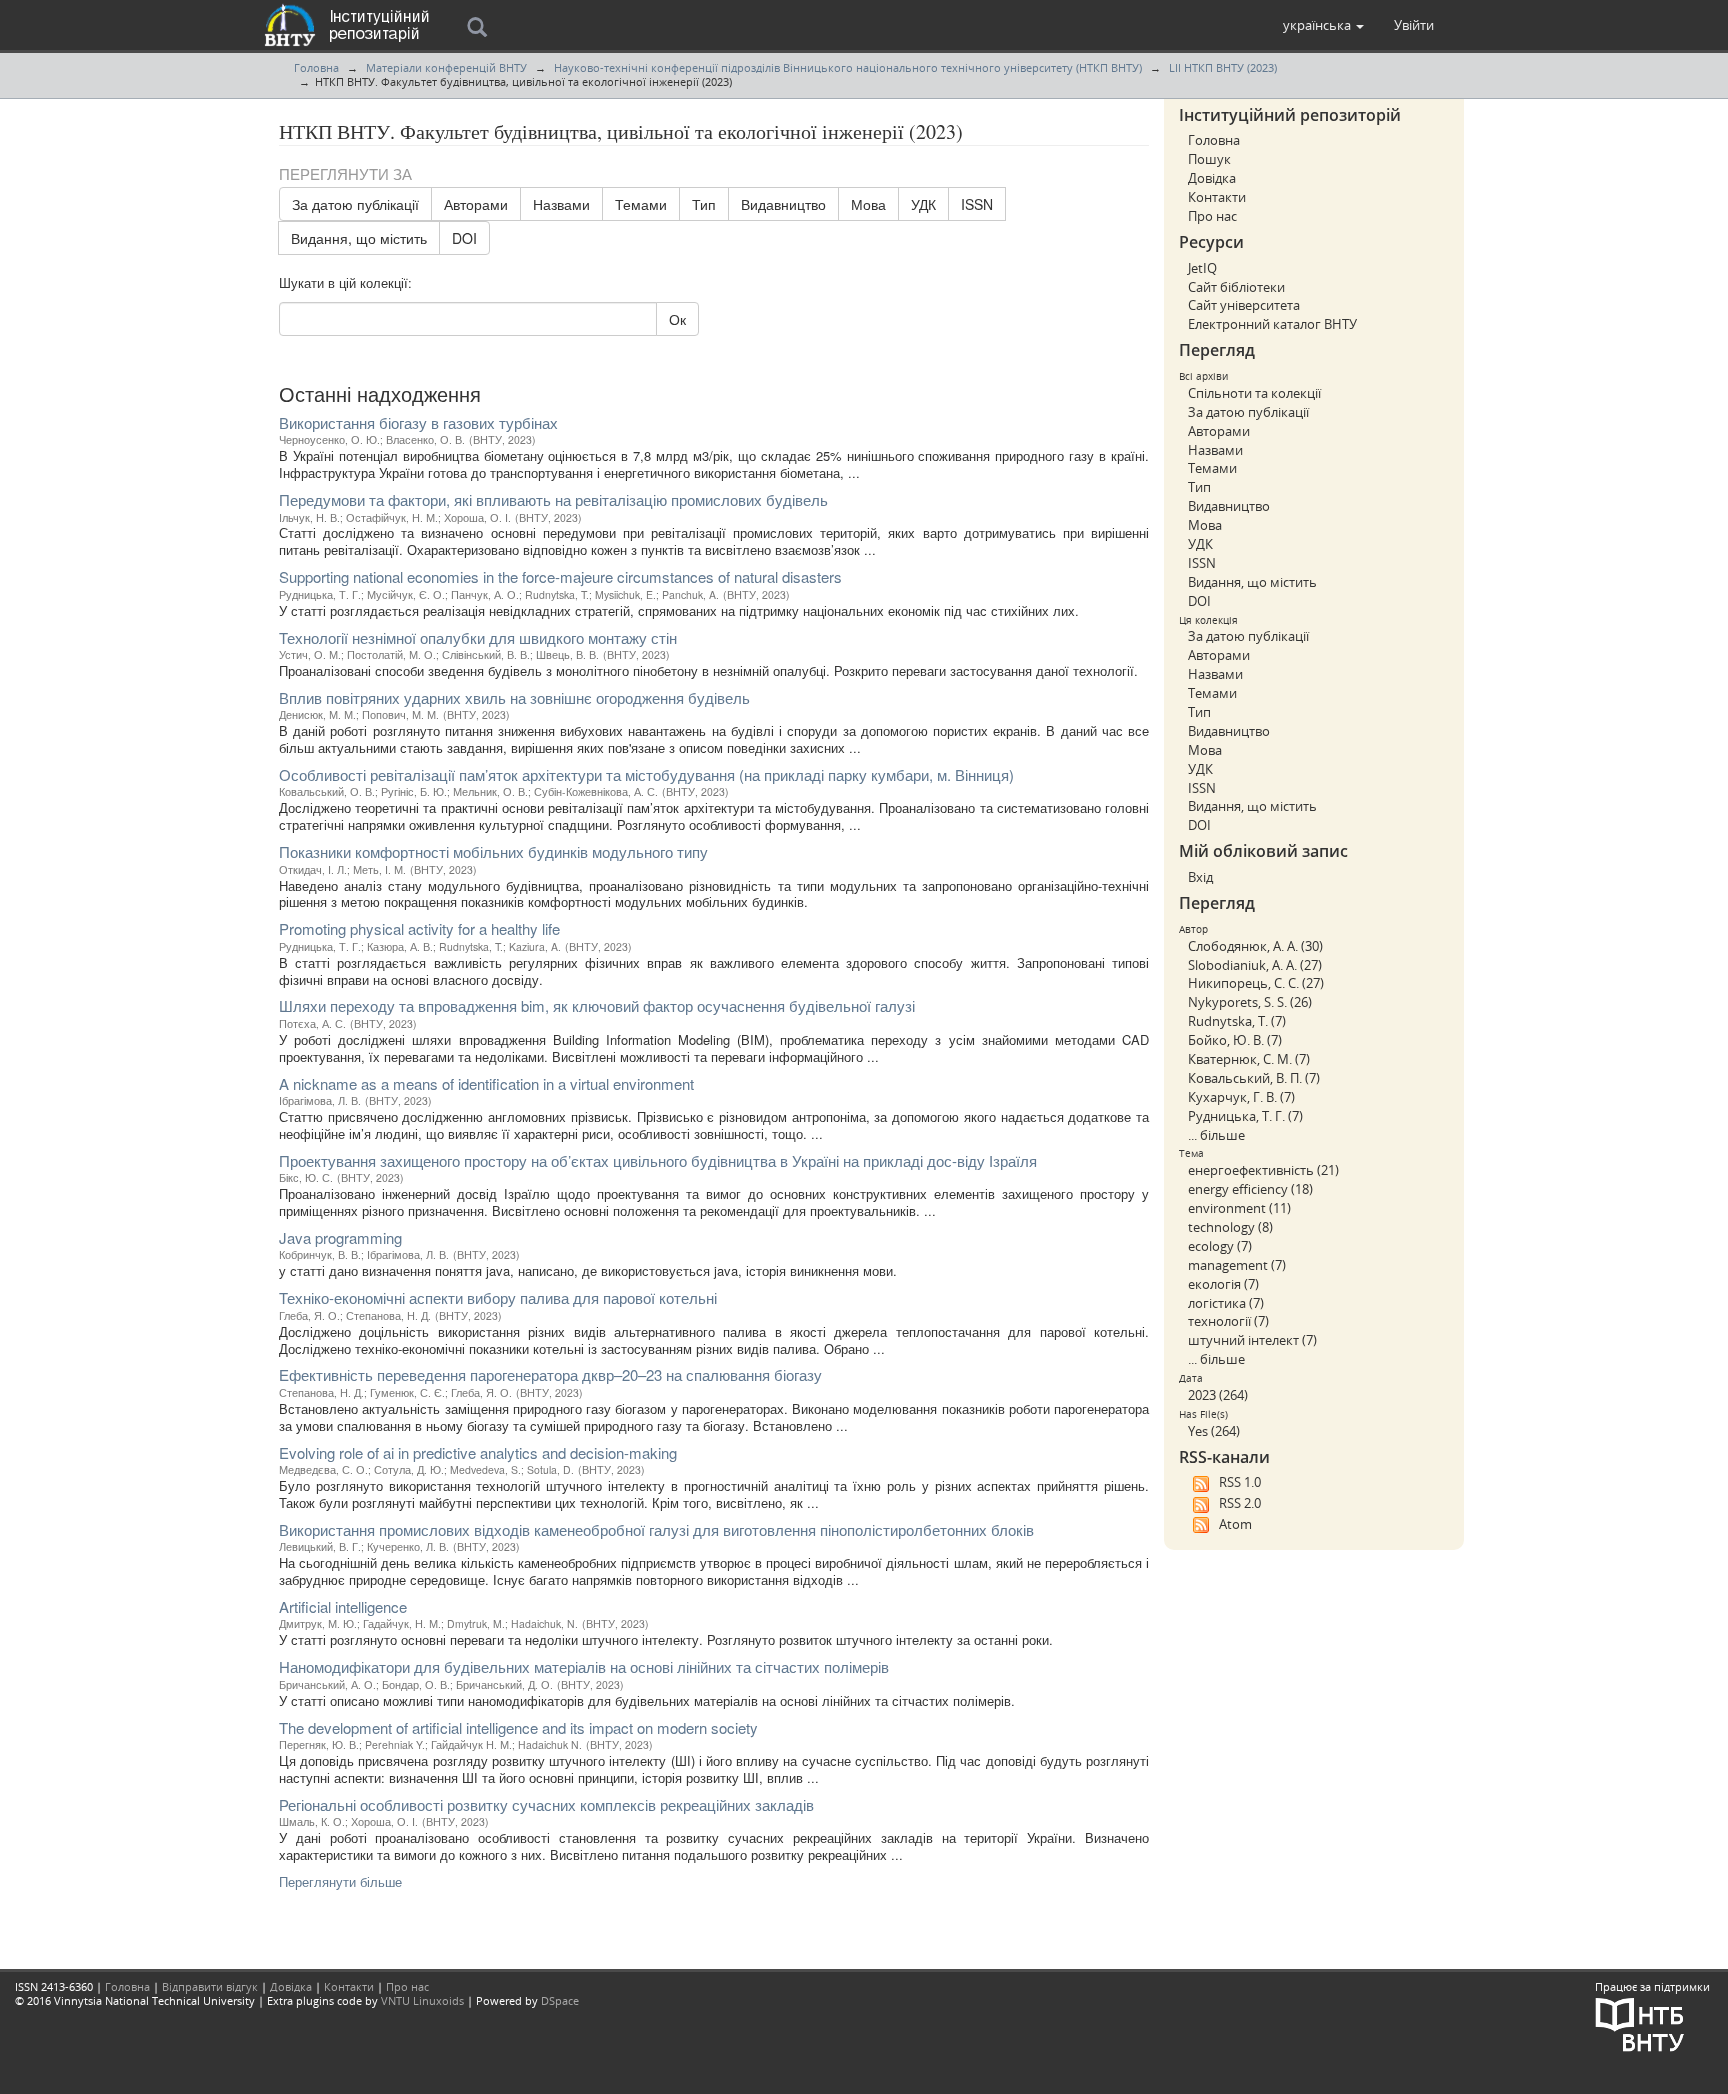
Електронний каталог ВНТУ (1272, 324)
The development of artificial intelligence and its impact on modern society (518, 1727)
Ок (677, 319)
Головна (316, 67)
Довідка (1212, 178)
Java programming (340, 1237)
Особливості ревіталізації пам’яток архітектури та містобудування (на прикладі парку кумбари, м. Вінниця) (646, 774)
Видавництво (783, 204)
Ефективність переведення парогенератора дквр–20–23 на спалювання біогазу (550, 1374)
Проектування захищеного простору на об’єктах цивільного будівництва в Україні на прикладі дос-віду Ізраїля (658, 1160)
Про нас (1212, 216)
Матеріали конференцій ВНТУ (446, 67)
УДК (923, 204)
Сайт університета (1244, 305)
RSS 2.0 (1240, 1503)
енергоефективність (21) (1263, 1170)
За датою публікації (355, 204)
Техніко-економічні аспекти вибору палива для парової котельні (498, 1297)
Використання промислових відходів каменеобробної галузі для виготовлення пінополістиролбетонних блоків (656, 1529)
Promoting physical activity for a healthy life (419, 928)
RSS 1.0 (1240, 1482)
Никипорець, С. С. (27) (1256, 983)
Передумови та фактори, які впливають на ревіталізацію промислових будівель (553, 499)
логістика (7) (1226, 1303)
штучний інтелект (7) (1252, 1340)
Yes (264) (1214, 1431)
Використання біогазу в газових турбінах (418, 422)
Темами (641, 204)
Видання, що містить (359, 238)
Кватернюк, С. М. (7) (1249, 1059)
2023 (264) (1218, 1395)
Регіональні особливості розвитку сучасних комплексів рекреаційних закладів (546, 1804)
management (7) (1237, 1265)
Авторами (476, 204)
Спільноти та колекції (1254, 393)
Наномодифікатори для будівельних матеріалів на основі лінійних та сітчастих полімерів (584, 1666)
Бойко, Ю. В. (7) (1235, 1040)
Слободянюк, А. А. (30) (1255, 946)
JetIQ (1202, 268)
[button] (1323, 25)
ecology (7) (1220, 1246)
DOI (464, 238)
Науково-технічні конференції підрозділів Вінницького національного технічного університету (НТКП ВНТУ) (848, 67)
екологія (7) (1223, 1284)
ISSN (977, 204)
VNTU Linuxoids (422, 2000)
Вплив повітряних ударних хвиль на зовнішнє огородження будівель (514, 697)
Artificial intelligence (343, 1606)
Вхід (1200, 877)
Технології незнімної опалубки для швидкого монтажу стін (478, 637)
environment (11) (1239, 1208)
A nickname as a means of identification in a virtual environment (486, 1083)
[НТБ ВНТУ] (1640, 2022)
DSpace (560, 2000)
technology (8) (1230, 1227)
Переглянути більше (340, 1881)
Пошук (1209, 159)
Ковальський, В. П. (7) (1254, 1078)
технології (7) (1228, 1321)
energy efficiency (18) (1250, 1189)
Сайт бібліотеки (1236, 287)
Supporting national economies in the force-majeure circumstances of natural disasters (560, 576)
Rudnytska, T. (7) (1237, 1021)
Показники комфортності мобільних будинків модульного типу (493, 851)
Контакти (1217, 197)
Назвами (561, 204)
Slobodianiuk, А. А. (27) (1255, 965)
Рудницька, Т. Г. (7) (1245, 1116)
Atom (1235, 1524)
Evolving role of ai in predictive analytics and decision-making (478, 1452)
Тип (704, 204)
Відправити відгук (210, 1986)
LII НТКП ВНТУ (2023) (1223, 67)
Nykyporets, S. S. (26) (1250, 1002)
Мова (868, 204)
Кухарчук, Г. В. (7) (1241, 1097)
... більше (1216, 1135)
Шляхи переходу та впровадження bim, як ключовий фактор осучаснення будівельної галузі (597, 1005)
